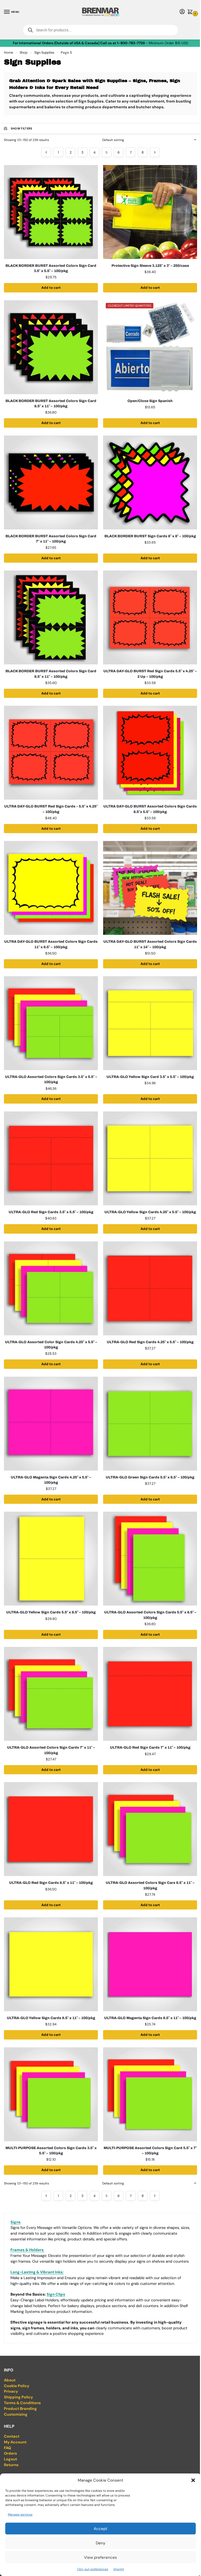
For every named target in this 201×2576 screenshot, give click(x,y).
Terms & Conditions (22, 2403)
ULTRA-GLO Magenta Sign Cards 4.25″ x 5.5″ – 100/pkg (51, 1480)
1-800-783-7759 (131, 43)
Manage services (20, 2515)
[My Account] (182, 12)
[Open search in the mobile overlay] (100, 30)
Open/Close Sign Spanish (150, 401)
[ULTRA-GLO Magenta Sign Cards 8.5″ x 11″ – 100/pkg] (150, 1964)
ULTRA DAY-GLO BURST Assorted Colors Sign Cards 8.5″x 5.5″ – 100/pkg (150, 809)
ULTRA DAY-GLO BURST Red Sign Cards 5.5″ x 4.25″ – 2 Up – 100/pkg (150, 674)
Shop (24, 52)
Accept (100, 2529)
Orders (10, 2453)
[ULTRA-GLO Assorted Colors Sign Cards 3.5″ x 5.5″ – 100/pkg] (51, 1023)
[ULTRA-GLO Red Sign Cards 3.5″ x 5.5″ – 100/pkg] (51, 1158)
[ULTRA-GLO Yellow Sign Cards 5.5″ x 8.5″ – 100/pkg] (51, 1559)
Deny (100, 2543)
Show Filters (22, 128)
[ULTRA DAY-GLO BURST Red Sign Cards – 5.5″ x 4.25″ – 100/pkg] (51, 753)
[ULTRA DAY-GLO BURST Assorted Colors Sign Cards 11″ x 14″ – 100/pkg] (150, 888)
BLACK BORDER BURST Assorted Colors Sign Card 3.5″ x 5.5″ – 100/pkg (51, 268)
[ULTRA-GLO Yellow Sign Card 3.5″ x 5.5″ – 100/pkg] (150, 1023)
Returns (11, 2465)
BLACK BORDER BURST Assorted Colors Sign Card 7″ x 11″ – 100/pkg (51, 539)
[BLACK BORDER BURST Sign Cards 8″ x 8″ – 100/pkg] (150, 482)
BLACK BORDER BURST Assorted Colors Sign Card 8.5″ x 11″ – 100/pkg (51, 403)
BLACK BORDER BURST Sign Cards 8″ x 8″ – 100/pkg (150, 536)
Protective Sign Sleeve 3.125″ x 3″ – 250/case (150, 266)
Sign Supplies (44, 52)
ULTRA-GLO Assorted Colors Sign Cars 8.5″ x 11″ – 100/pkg (150, 1885)
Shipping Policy (18, 2397)
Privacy (11, 2391)
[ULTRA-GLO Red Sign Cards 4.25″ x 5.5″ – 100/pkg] (150, 1288)
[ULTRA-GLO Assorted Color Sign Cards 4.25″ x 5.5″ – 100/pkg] (51, 1288)
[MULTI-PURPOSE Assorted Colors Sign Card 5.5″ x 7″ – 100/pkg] (150, 2094)
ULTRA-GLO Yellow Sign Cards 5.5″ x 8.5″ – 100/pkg (51, 1612)
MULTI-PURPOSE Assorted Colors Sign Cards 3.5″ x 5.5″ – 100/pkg (51, 2151)
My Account (15, 2442)
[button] (193, 2480)
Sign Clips (56, 2294)
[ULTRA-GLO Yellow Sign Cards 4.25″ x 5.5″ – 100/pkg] (150, 1158)
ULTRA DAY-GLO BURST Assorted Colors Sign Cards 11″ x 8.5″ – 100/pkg (51, 944)
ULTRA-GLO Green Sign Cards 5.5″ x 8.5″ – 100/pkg (150, 1477)
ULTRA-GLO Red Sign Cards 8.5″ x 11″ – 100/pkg (51, 1883)
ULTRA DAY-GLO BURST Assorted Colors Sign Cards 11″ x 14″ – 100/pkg (150, 944)
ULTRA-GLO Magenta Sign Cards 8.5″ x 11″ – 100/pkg (150, 2018)
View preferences (100, 2557)
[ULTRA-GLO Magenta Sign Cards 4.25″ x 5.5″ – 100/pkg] (51, 1424)
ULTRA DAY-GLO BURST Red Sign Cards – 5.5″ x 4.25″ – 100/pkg (51, 809)
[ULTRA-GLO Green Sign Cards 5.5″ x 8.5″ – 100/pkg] (150, 1424)
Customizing (16, 2414)
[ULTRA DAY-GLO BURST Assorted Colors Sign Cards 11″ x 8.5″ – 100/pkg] (51, 888)
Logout (10, 2459)
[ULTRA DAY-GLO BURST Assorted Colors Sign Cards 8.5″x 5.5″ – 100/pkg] (150, 753)
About (10, 2380)
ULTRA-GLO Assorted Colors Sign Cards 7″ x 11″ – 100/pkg (51, 1750)
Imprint (119, 2569)
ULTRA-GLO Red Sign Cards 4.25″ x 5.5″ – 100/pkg (150, 1342)
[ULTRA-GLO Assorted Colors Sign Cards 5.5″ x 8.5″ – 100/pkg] (150, 1559)
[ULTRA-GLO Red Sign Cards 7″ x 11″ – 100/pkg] (150, 1694)
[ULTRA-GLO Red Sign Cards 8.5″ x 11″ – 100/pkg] (51, 1829)
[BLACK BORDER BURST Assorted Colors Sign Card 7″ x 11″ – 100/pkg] (51, 482)
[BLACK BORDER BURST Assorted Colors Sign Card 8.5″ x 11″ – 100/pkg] (51, 347)
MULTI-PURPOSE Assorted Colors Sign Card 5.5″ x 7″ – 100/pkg (150, 2151)
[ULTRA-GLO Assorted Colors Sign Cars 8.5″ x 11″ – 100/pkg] (150, 1829)
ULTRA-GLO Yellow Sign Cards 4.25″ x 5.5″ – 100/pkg (150, 1212)
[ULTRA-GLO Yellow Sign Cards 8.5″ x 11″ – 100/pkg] (51, 1964)
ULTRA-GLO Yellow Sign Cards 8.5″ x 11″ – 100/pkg (51, 2018)
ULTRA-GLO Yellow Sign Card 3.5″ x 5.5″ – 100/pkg (150, 1077)
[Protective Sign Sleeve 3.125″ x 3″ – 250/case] (150, 212)
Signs (16, 2222)
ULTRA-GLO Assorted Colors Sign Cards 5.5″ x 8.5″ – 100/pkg (150, 1615)
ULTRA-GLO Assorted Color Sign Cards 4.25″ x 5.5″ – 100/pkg (51, 1345)
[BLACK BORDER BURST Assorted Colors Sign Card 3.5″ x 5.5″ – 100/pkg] (51, 212)
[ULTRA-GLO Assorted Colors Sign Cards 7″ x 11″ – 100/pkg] (51, 1694)
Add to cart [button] (51, 288)
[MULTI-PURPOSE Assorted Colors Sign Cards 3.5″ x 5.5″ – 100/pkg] (51, 2094)
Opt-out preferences (93, 2569)
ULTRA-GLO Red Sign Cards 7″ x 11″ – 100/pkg (150, 1747)
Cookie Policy (17, 2386)
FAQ (7, 2448)
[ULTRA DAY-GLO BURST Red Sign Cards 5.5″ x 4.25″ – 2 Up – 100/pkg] (150, 617)
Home (9, 52)
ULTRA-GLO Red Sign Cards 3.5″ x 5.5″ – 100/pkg (51, 1212)
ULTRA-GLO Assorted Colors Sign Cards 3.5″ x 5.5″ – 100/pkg (51, 1079)
